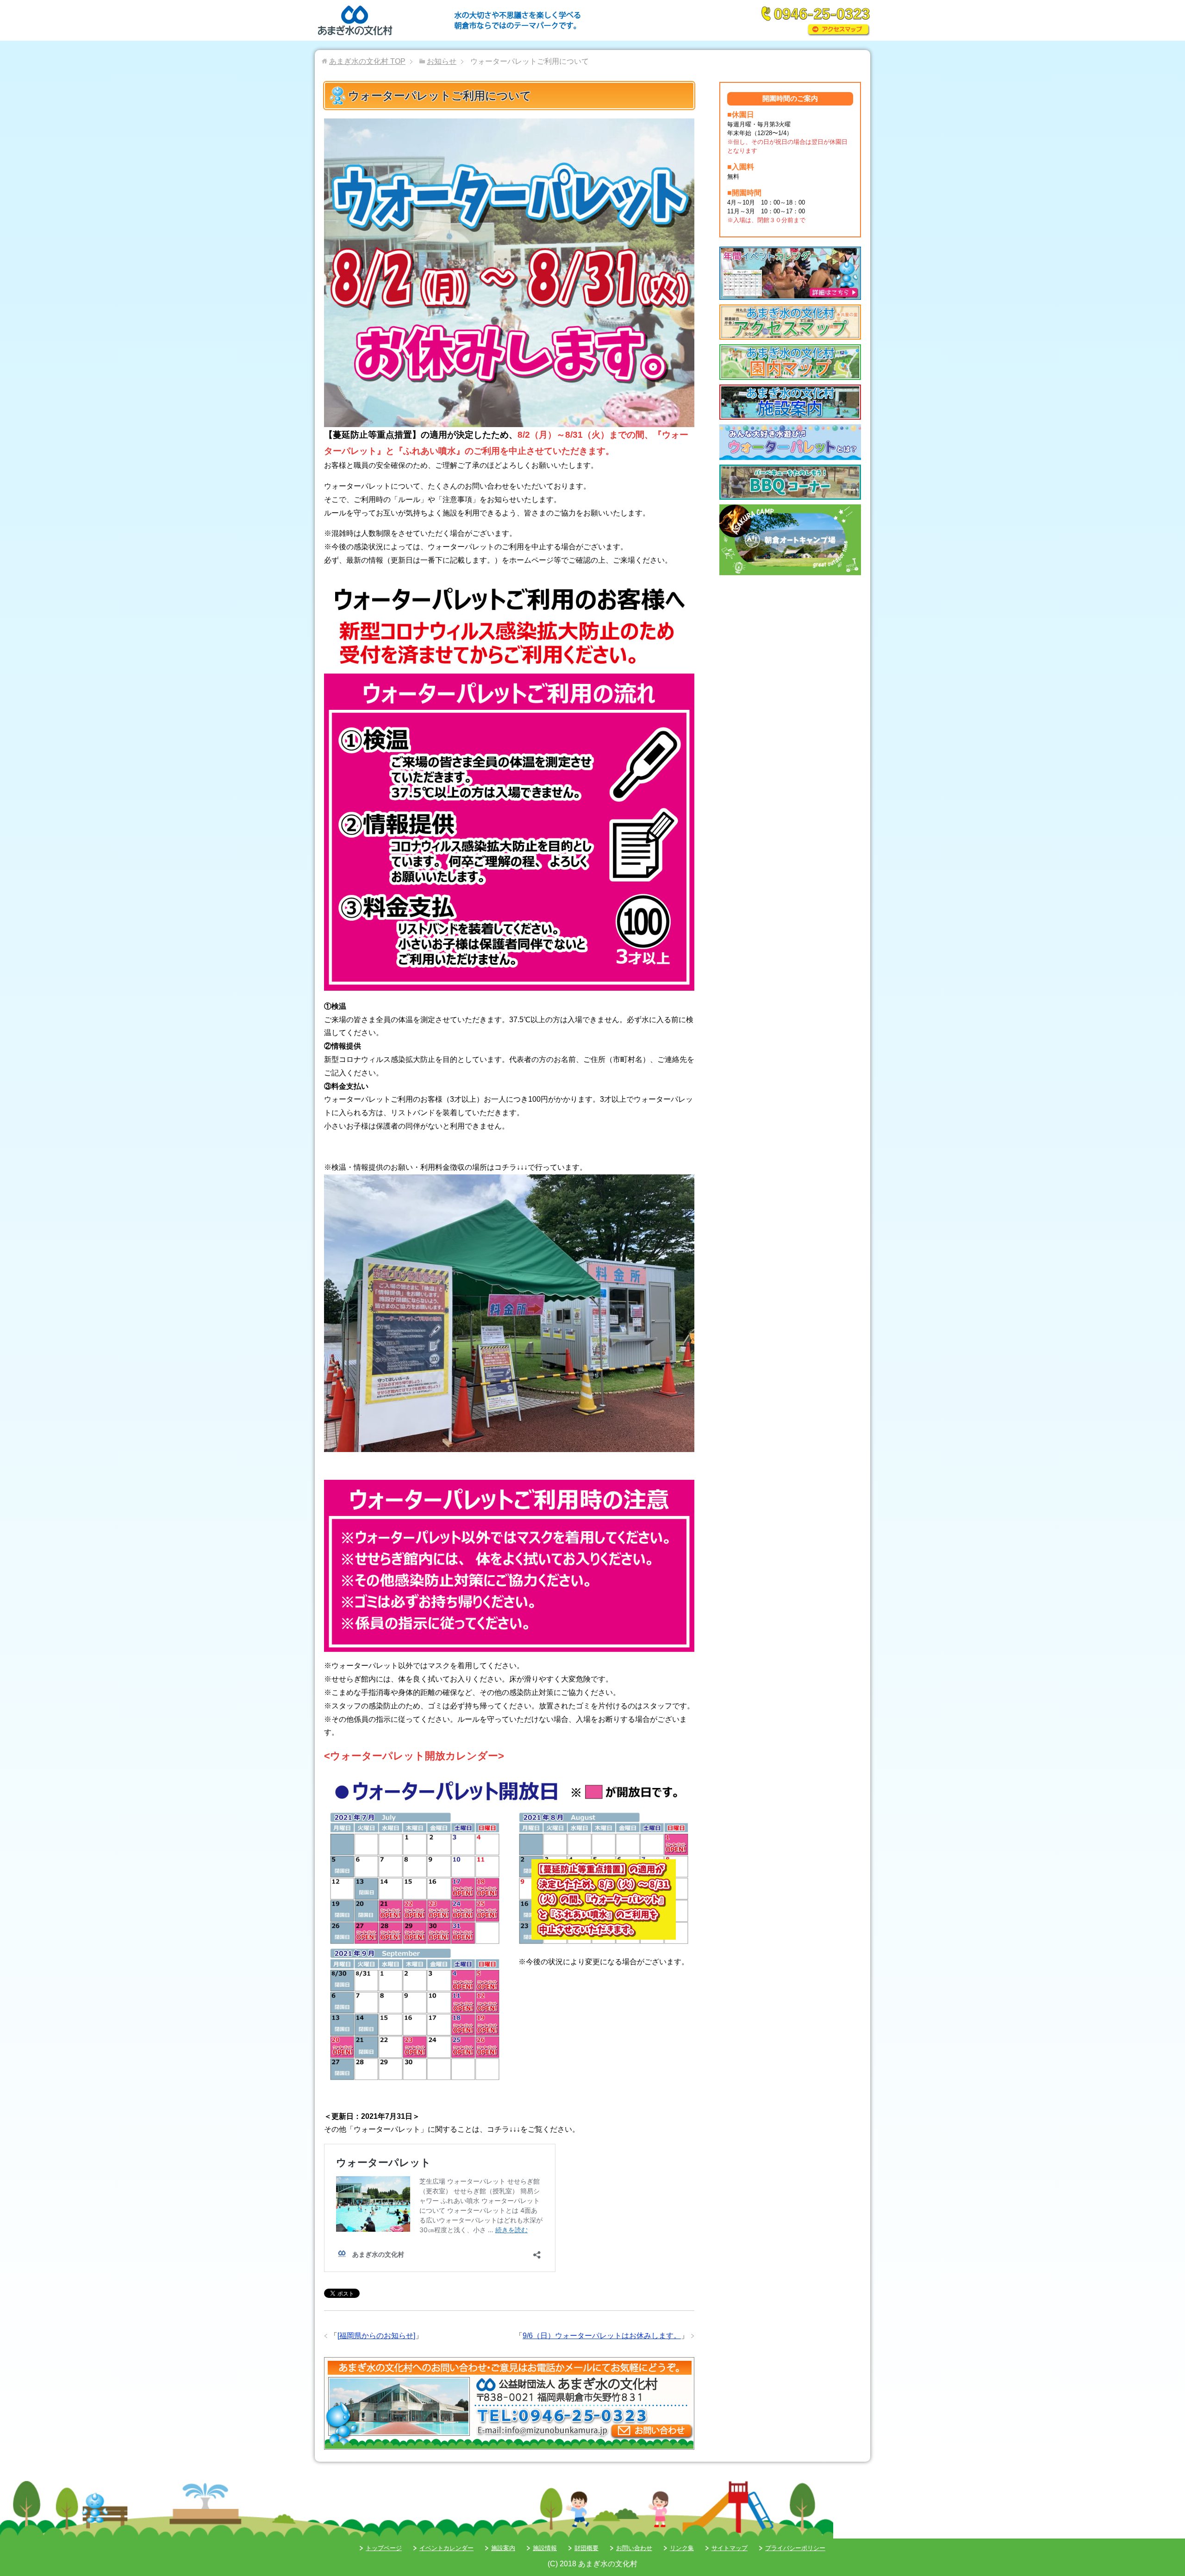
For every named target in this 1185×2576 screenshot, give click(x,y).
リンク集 (682, 2548)
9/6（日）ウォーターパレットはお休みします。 (602, 2336)
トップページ (384, 2548)
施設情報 (545, 2548)
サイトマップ (730, 2548)
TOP (367, 61)
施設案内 (503, 2548)
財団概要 (586, 2548)
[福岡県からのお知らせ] (376, 2336)
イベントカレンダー (446, 2548)
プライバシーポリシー (795, 2548)
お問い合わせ (634, 2548)
